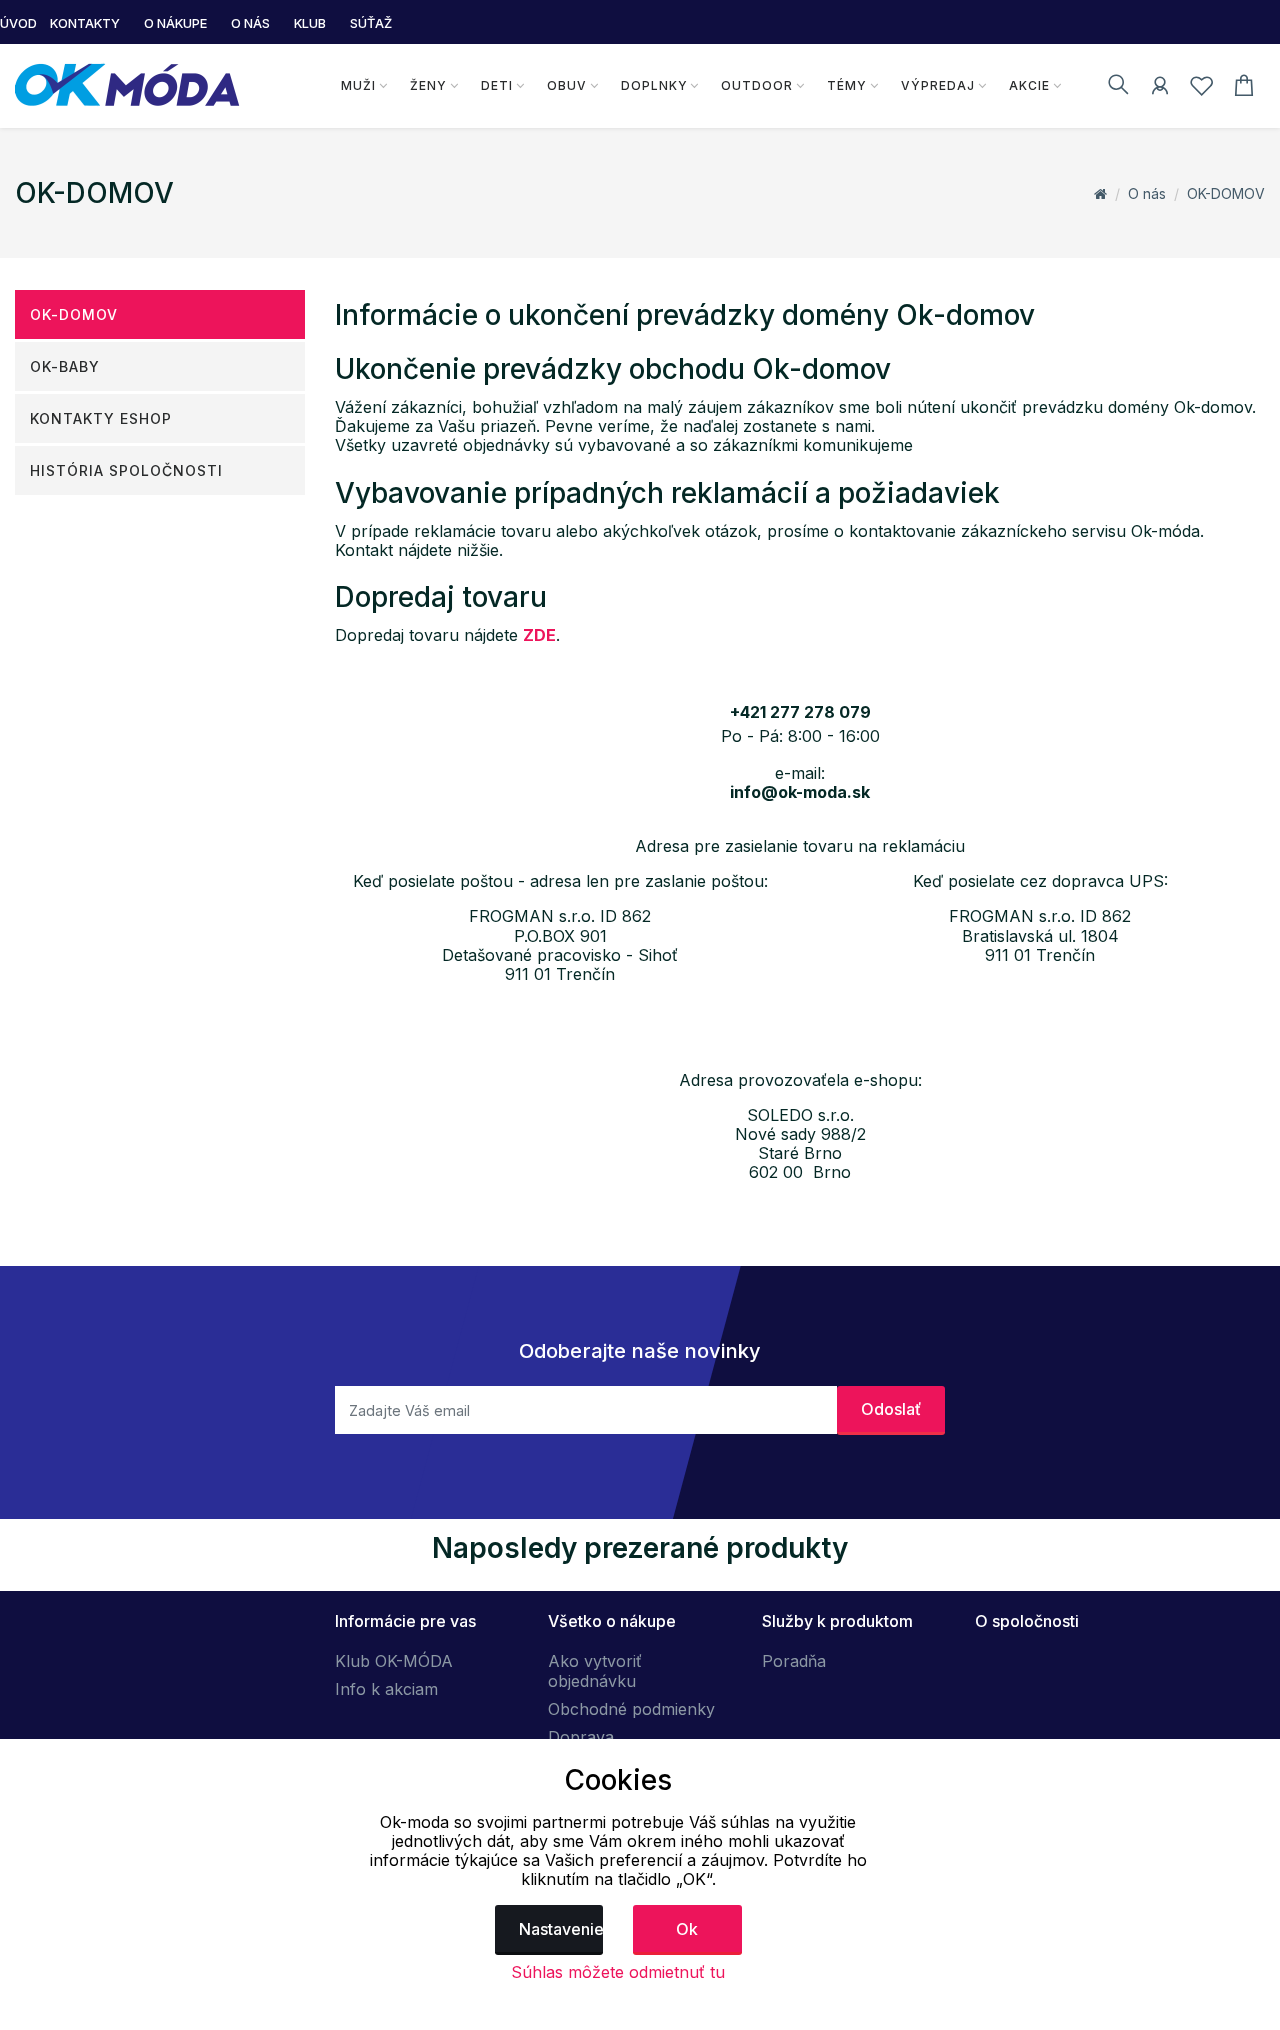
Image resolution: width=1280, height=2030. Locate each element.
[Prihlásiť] (1160, 89)
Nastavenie (561, 1929)
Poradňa (794, 1661)
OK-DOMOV (1226, 193)
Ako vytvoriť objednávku (595, 1671)
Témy (847, 85)
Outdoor (757, 85)
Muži (358, 85)
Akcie (1029, 85)
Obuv (567, 85)
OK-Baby (65, 366)
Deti (497, 85)
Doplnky (654, 85)
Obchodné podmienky (631, 1709)
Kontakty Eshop (101, 418)
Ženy (428, 85)
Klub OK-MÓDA (394, 1661)
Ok (687, 1929)
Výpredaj (938, 85)
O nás (1147, 193)
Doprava (581, 1737)
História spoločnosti (126, 470)
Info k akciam (386, 1689)
